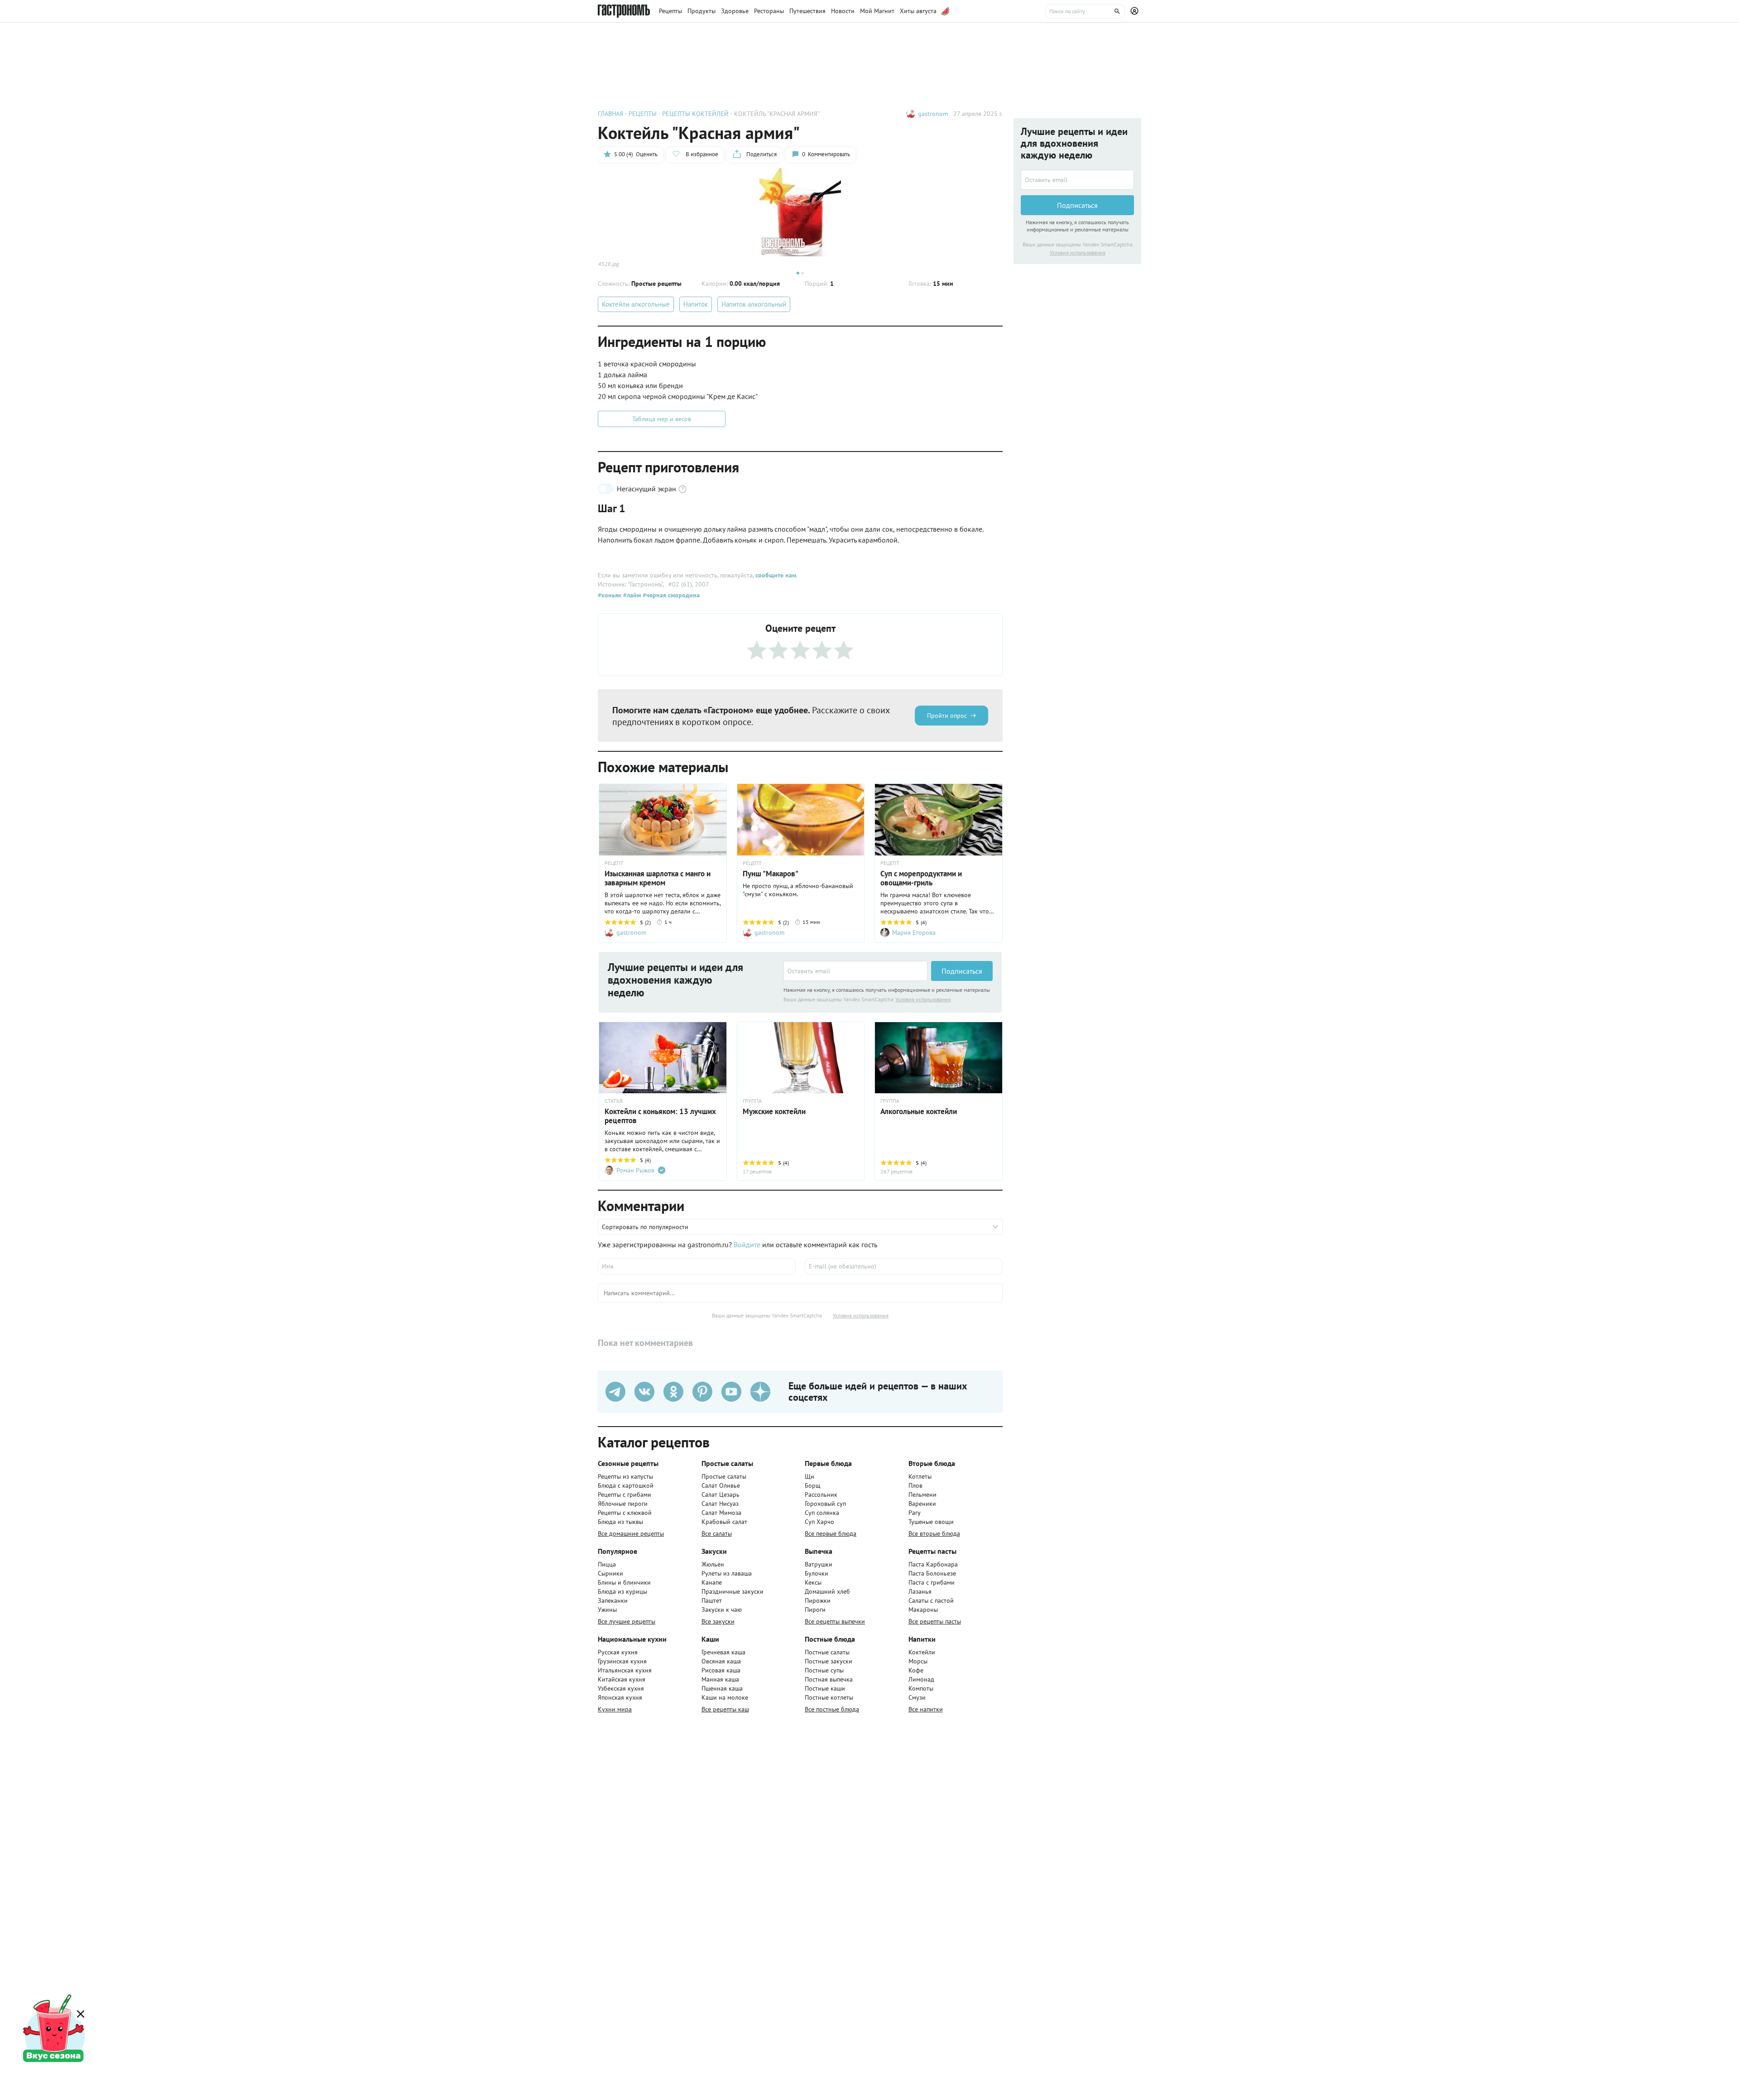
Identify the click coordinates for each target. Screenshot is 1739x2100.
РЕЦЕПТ (614, 863)
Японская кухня (620, 1697)
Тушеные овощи (931, 1522)
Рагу (915, 1513)
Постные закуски (829, 1661)
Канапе (712, 1582)
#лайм (631, 595)
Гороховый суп (825, 1504)
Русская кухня (618, 1652)
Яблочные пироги (623, 1504)
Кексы (813, 1582)
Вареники (922, 1504)
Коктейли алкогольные (636, 304)
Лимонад (921, 1679)
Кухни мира (615, 1709)
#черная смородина (670, 595)
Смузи (917, 1697)
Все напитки (926, 1709)
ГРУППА (752, 1101)
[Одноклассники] (673, 1392)
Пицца (607, 1564)
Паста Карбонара (933, 1564)
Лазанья (920, 1591)
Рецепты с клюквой (625, 1513)
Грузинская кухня (622, 1661)
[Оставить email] (855, 971)
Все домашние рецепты (631, 1533)
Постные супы (824, 1670)
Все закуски (718, 1621)
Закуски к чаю (722, 1610)
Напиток (696, 304)
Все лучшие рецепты (627, 1621)
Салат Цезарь (721, 1495)
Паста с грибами (932, 1582)
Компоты (921, 1688)
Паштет (712, 1600)
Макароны (923, 1610)
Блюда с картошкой (626, 1485)
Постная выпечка (829, 1679)
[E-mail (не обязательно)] (904, 1266)
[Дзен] (760, 1392)
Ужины (607, 1610)
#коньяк (610, 595)
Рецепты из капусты (625, 1476)
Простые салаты (724, 1476)
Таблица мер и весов (662, 419)
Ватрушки (819, 1564)
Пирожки (818, 1600)
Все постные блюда (832, 1709)
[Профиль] (1136, 11)
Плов (915, 1485)
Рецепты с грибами (625, 1495)
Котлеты (920, 1476)
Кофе (916, 1670)
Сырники (610, 1573)
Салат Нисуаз (720, 1504)
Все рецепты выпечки (835, 1621)
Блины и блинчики (624, 1582)
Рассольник (821, 1495)
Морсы (918, 1661)
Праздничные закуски (733, 1591)
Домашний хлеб (827, 1591)
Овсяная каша (721, 1661)
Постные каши (825, 1688)
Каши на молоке (725, 1697)
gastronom (933, 114)
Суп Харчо (819, 1522)
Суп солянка (822, 1513)
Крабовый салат (724, 1522)
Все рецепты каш (725, 1709)
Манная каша (720, 1679)
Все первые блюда (831, 1533)
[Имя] (697, 1266)
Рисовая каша (721, 1670)
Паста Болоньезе (932, 1573)
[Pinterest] (702, 1392)
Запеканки (613, 1600)
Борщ (813, 1485)
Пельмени (922, 1495)
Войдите (747, 1245)
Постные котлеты (829, 1697)
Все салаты (717, 1533)
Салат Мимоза (721, 1513)
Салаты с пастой (931, 1600)
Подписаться (962, 971)
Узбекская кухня (621, 1688)
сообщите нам (776, 575)
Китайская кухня (622, 1679)
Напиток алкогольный (754, 304)
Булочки (817, 1573)
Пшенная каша (722, 1688)
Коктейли (922, 1652)
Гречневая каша (723, 1652)
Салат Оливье (721, 1485)
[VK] (644, 1392)
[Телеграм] (615, 1392)
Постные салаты (827, 1652)
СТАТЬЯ (614, 1101)
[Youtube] (731, 1392)
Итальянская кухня (625, 1670)
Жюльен (713, 1564)
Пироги (815, 1610)
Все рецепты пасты (935, 1621)
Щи (809, 1476)
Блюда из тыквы (620, 1522)
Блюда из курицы (622, 1591)
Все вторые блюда (934, 1533)
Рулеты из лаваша (727, 1573)
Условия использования (923, 999)
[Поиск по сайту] (1085, 11)
